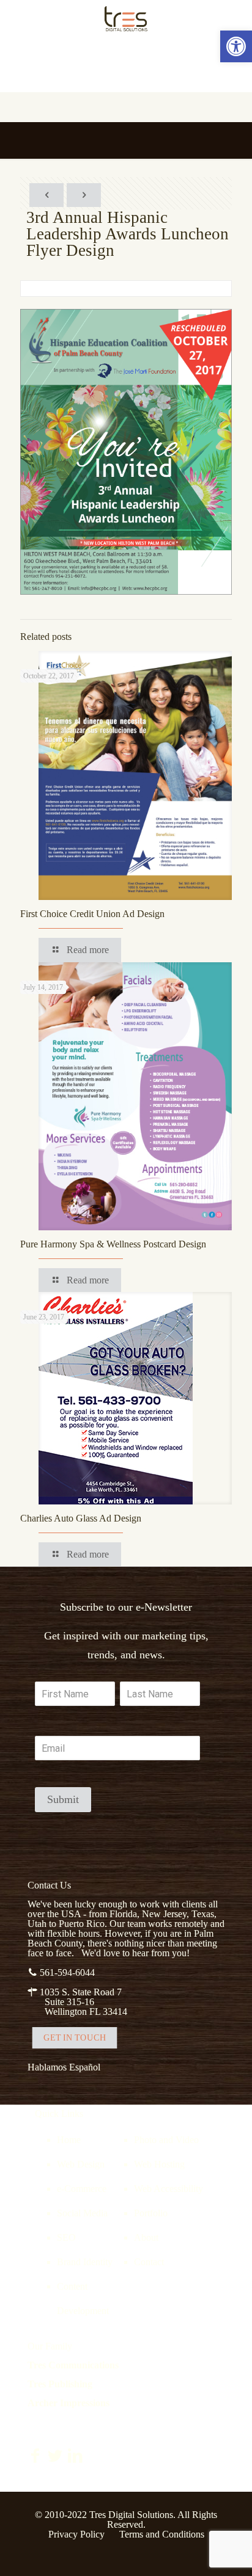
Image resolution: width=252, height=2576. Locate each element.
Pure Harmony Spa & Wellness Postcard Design (113, 1244)
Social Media (82, 2213)
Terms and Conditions (162, 2534)
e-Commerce (82, 2189)
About (146, 2237)
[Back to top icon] (227, 2551)
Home (69, 2140)
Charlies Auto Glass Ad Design (81, 1518)
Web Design (81, 2164)
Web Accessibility (169, 2189)
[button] (236, 46)
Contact (149, 2262)
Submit (63, 1799)
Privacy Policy (76, 2534)
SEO (66, 2237)
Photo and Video (166, 2140)
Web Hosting (159, 2164)
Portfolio (151, 2213)
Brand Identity (85, 2262)
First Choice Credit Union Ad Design (92, 914)
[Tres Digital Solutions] (126, 18)
